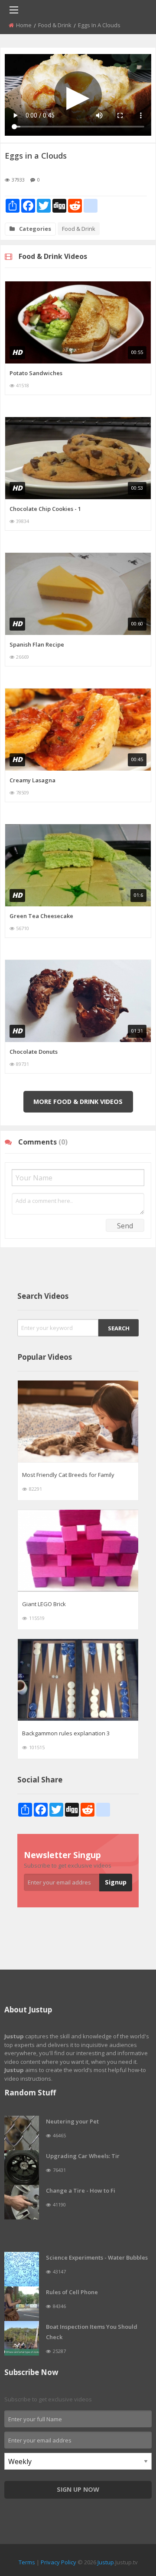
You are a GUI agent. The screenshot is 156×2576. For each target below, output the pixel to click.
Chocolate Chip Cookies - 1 (45, 509)
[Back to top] (128, 2522)
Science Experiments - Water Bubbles (97, 2257)
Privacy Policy (58, 2562)
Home (24, 25)
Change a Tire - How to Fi (81, 2190)
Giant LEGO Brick (44, 1604)
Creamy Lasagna (32, 780)
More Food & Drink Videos (78, 1101)
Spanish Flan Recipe (37, 644)
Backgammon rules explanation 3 (66, 1733)
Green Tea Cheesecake (41, 916)
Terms (27, 2562)
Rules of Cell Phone (72, 2292)
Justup (106, 2562)
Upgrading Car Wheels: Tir (83, 2156)
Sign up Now (78, 2489)
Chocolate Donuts (34, 1052)
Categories (35, 229)
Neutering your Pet (72, 2121)
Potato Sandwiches (36, 373)
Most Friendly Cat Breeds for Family (68, 1475)
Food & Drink (55, 25)
